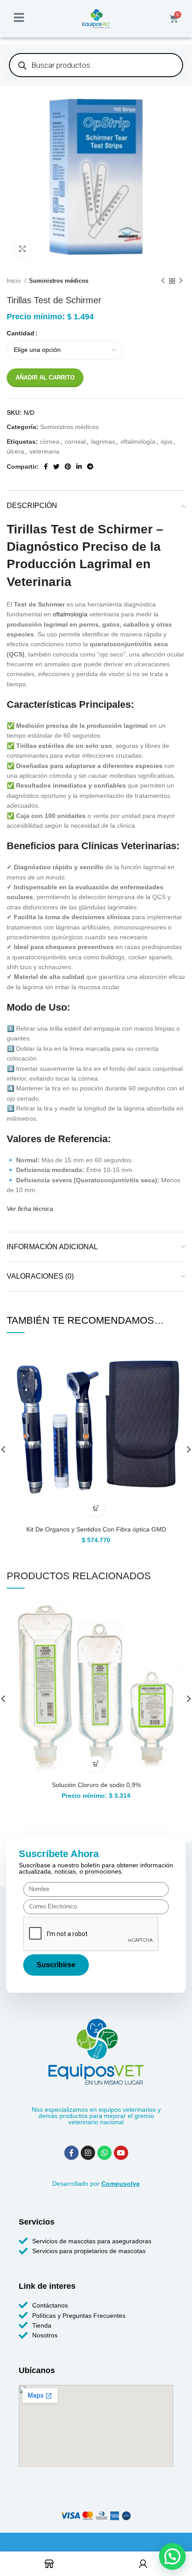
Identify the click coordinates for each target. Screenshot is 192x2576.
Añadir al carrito (45, 378)
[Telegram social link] (90, 466)
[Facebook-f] (71, 2153)
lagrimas (103, 442)
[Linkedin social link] (79, 466)
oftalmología (138, 442)
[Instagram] (88, 2153)
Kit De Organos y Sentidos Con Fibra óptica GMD (96, 1529)
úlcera (15, 451)
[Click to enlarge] (22, 249)
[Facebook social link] (46, 466)
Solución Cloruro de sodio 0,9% (96, 1785)
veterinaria (44, 451)
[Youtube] (121, 2153)
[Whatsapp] (104, 2153)
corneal (75, 442)
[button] (96, 1509)
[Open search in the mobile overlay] (96, 65)
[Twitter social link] (56, 466)
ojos (167, 442)
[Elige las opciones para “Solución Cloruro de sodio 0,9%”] (96, 1764)
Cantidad (21, 333)
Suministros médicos (59, 281)
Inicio (15, 281)
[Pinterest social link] (68, 466)
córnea (50, 442)
